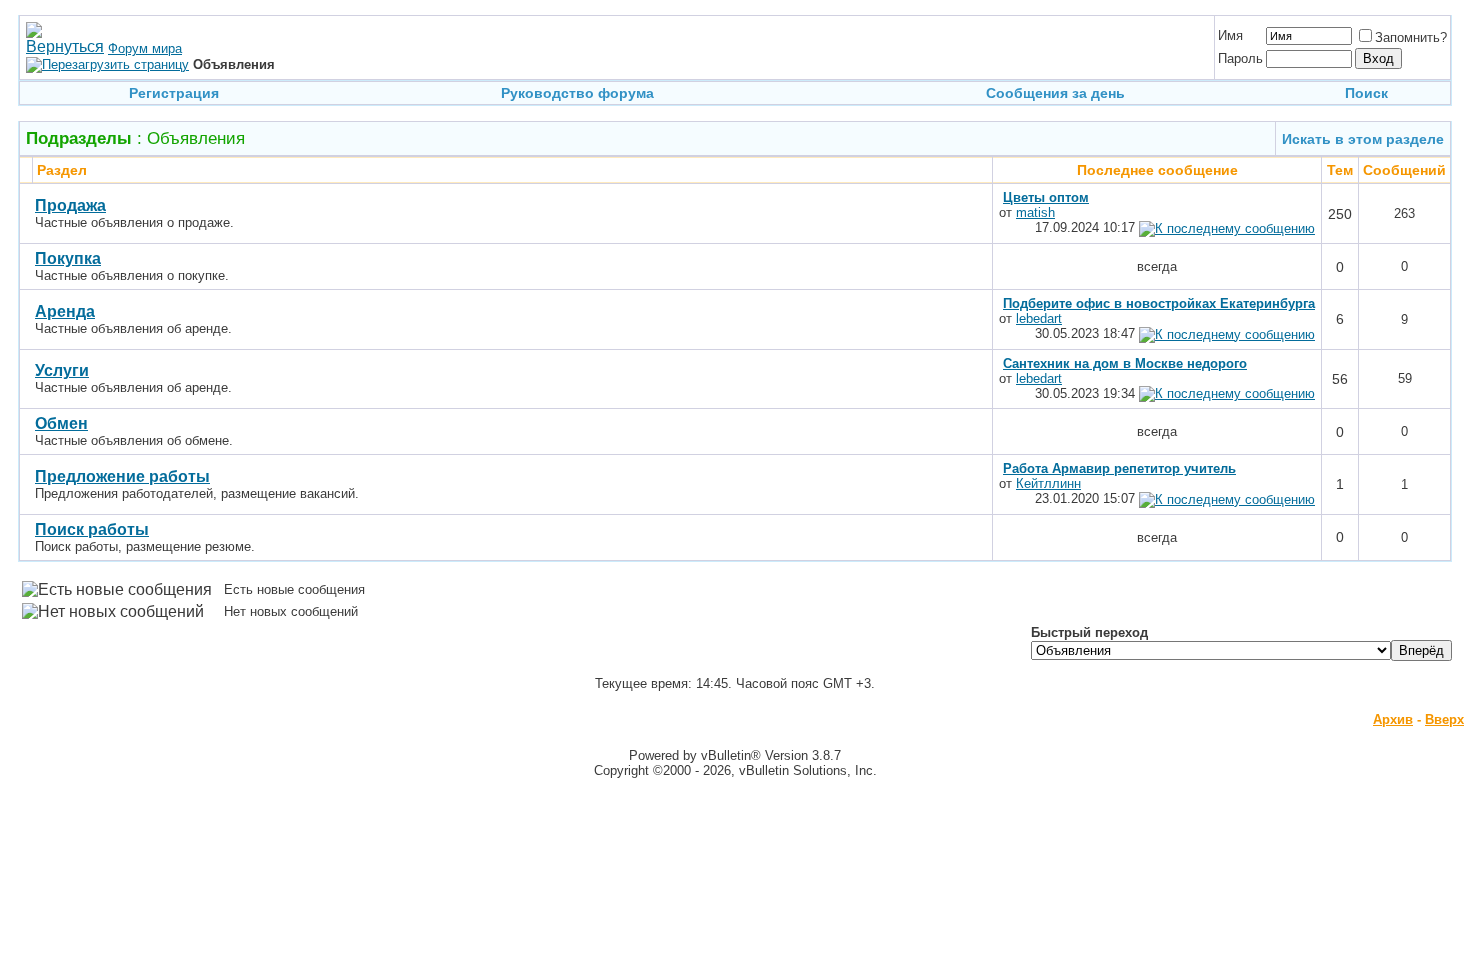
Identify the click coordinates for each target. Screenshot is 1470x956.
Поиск (1366, 93)
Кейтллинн (1048, 483)
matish (1035, 212)
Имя (1230, 35)
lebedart (1039, 318)
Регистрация (174, 93)
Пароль (1240, 58)
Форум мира (145, 48)
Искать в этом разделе (1363, 139)
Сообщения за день (1055, 93)
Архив (1393, 719)
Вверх (1444, 719)
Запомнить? (1411, 37)
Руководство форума (577, 93)
